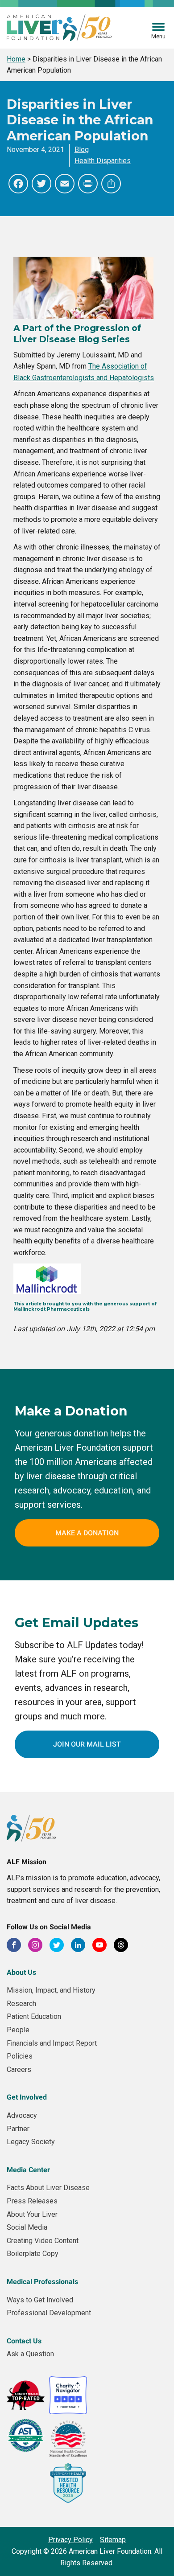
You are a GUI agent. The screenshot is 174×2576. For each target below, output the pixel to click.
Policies (20, 2056)
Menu (158, 36)
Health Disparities (103, 161)
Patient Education (34, 2016)
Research (21, 2004)
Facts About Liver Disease (48, 2188)
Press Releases (32, 2201)
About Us (21, 1972)
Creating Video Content (43, 2241)
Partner (18, 2129)
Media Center (28, 2170)
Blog (82, 150)
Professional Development (49, 2313)
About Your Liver (32, 2214)
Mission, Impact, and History (51, 1990)
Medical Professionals (42, 2282)
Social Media (27, 2227)
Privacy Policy (70, 2540)
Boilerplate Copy (33, 2254)
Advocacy (22, 2115)
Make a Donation (87, 1533)
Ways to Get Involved (40, 2300)
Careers (19, 2069)
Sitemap (113, 2540)
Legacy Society (31, 2142)
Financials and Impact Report (52, 2043)
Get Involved (27, 2097)
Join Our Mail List (87, 1744)
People (18, 2030)
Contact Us (24, 2341)
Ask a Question (30, 2354)
